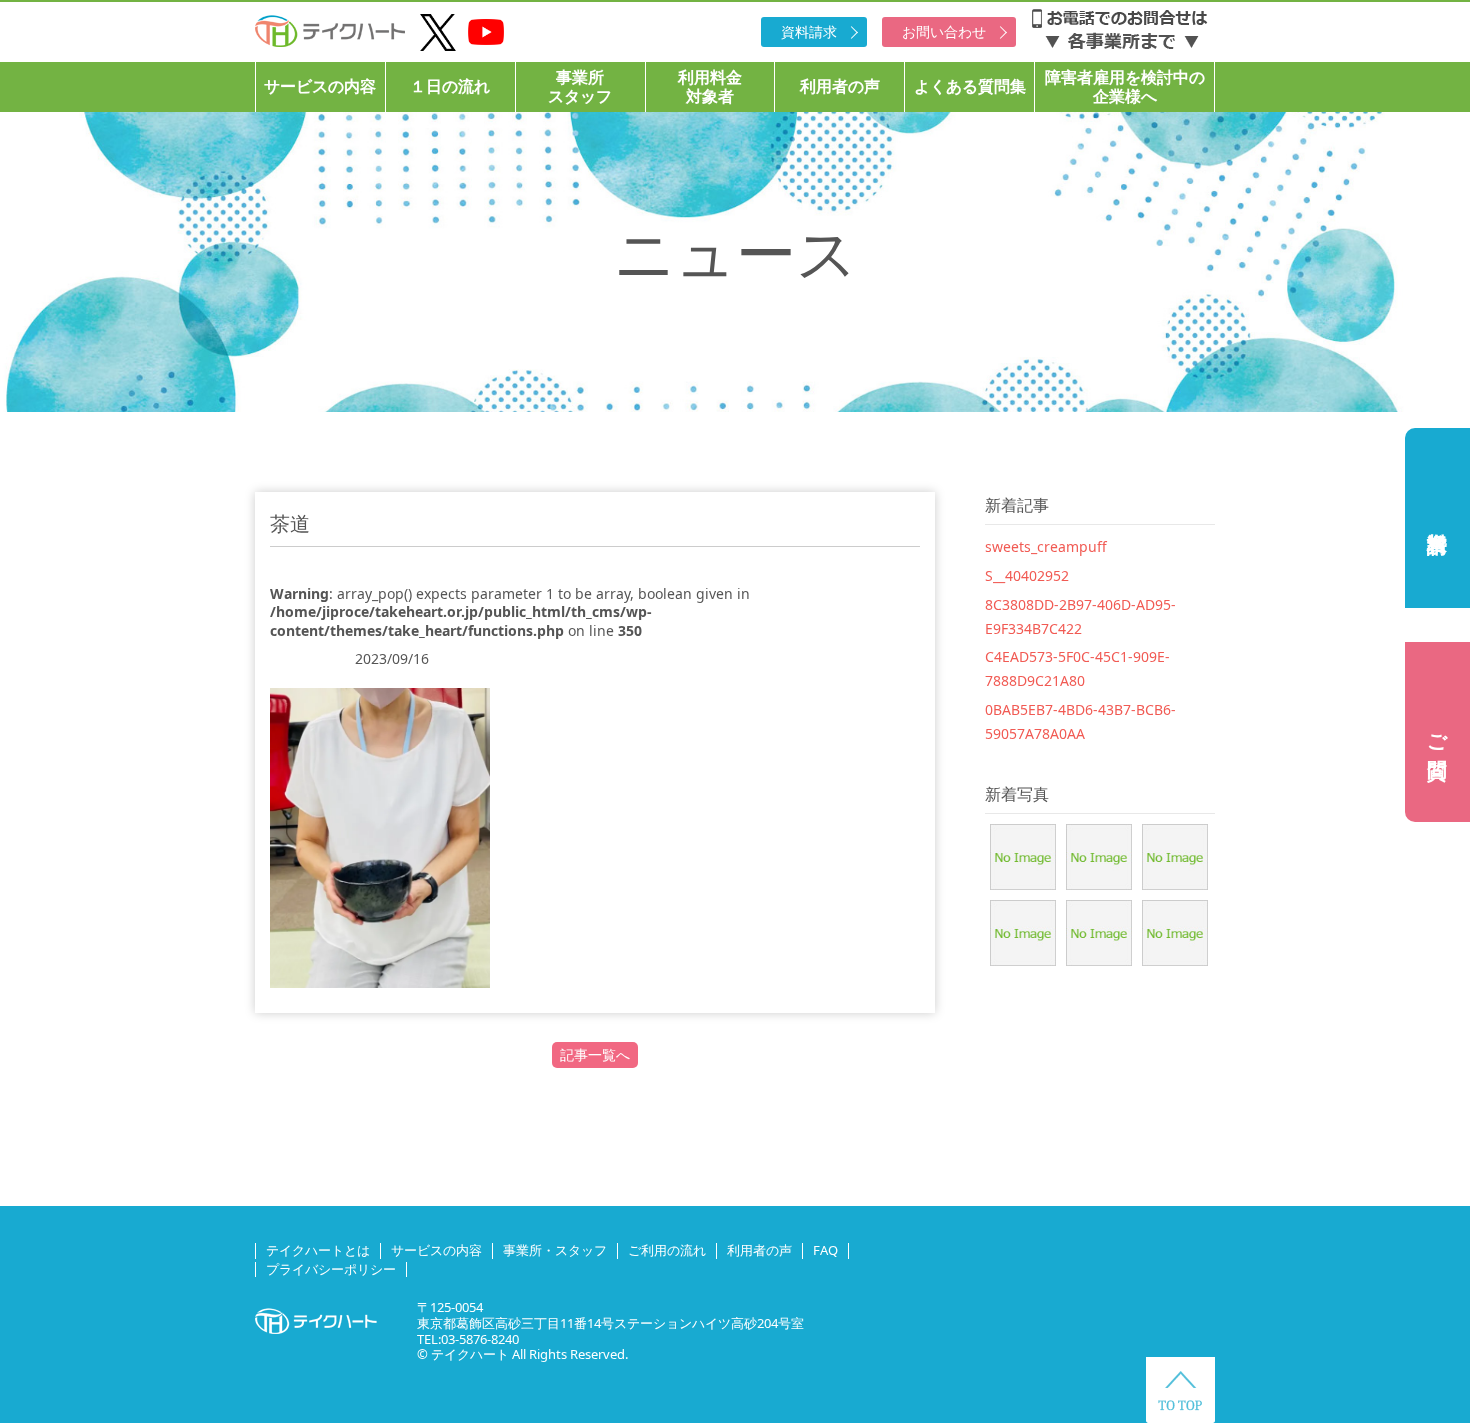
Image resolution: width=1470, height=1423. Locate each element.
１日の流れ (450, 86)
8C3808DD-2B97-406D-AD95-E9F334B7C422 (1080, 616)
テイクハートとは (318, 1250)
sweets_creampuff (1046, 546)
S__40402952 (1027, 575)
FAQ (825, 1250)
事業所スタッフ (580, 86)
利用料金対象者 (710, 86)
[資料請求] (1437, 518)
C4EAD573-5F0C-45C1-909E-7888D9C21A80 (1077, 668)
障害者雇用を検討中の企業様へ (1125, 86)
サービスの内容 (320, 86)
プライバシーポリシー (331, 1269)
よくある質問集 (970, 86)
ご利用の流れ (667, 1250)
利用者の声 (840, 86)
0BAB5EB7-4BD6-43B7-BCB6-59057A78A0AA (1080, 721)
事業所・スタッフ (555, 1250)
